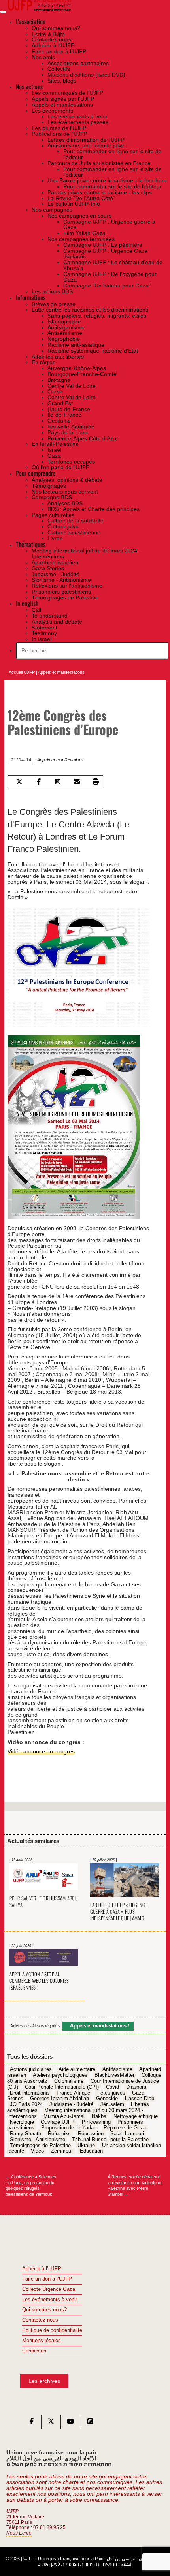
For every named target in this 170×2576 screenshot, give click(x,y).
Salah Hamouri (127, 2134)
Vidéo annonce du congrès (41, 1751)
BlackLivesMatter (114, 2076)
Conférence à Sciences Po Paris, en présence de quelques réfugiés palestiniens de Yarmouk (31, 2185)
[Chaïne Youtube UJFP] (70, 2423)
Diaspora (136, 2087)
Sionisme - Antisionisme (38, 2140)
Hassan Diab (140, 2099)
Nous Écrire (19, 2533)
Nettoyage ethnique (136, 2116)
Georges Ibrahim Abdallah (59, 2099)
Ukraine (86, 2146)
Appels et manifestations (61, 672)
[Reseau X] (51, 2423)
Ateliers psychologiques (60, 2076)
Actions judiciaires (31, 2070)
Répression (91, 2134)
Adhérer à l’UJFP (42, 2269)
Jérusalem (112, 2104)
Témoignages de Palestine (40, 2146)
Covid (112, 2087)
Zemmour (62, 2151)
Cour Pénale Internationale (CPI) (62, 2087)
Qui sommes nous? (44, 2310)
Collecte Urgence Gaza (49, 2289)
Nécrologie (22, 2122)
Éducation (91, 2151)
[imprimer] (96, 782)
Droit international (30, 2093)
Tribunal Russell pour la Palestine (110, 2140)
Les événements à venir (50, 2300)
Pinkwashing (96, 2122)
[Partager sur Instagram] (58, 782)
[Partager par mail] (76, 782)
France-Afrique (73, 2093)
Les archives (44, 2381)
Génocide (107, 2099)
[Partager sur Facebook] (39, 782)
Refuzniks (59, 2134)
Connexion (34, 2351)
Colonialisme (69, 2081)
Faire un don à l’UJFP (47, 2279)
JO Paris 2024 (26, 2104)
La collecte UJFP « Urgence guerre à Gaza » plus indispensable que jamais (119, 1912)
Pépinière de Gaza (125, 2128)
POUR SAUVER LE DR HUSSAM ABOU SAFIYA (44, 1901)
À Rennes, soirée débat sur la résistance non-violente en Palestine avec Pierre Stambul (135, 2185)
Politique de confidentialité (52, 2330)
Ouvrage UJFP (58, 2122)
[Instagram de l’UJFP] (90, 2423)
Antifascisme (117, 2070)
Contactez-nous (40, 2320)
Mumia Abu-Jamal (64, 2116)
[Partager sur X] (20, 782)
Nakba (99, 2116)
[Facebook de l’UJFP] (32, 2423)
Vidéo (37, 2151)
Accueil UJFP (22, 672)
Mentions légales (42, 2341)
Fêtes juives (111, 2093)
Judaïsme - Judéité (71, 2104)
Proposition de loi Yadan (69, 2128)
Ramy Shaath (25, 2134)
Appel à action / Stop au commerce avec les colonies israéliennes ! (39, 1981)
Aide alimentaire (77, 2070)
